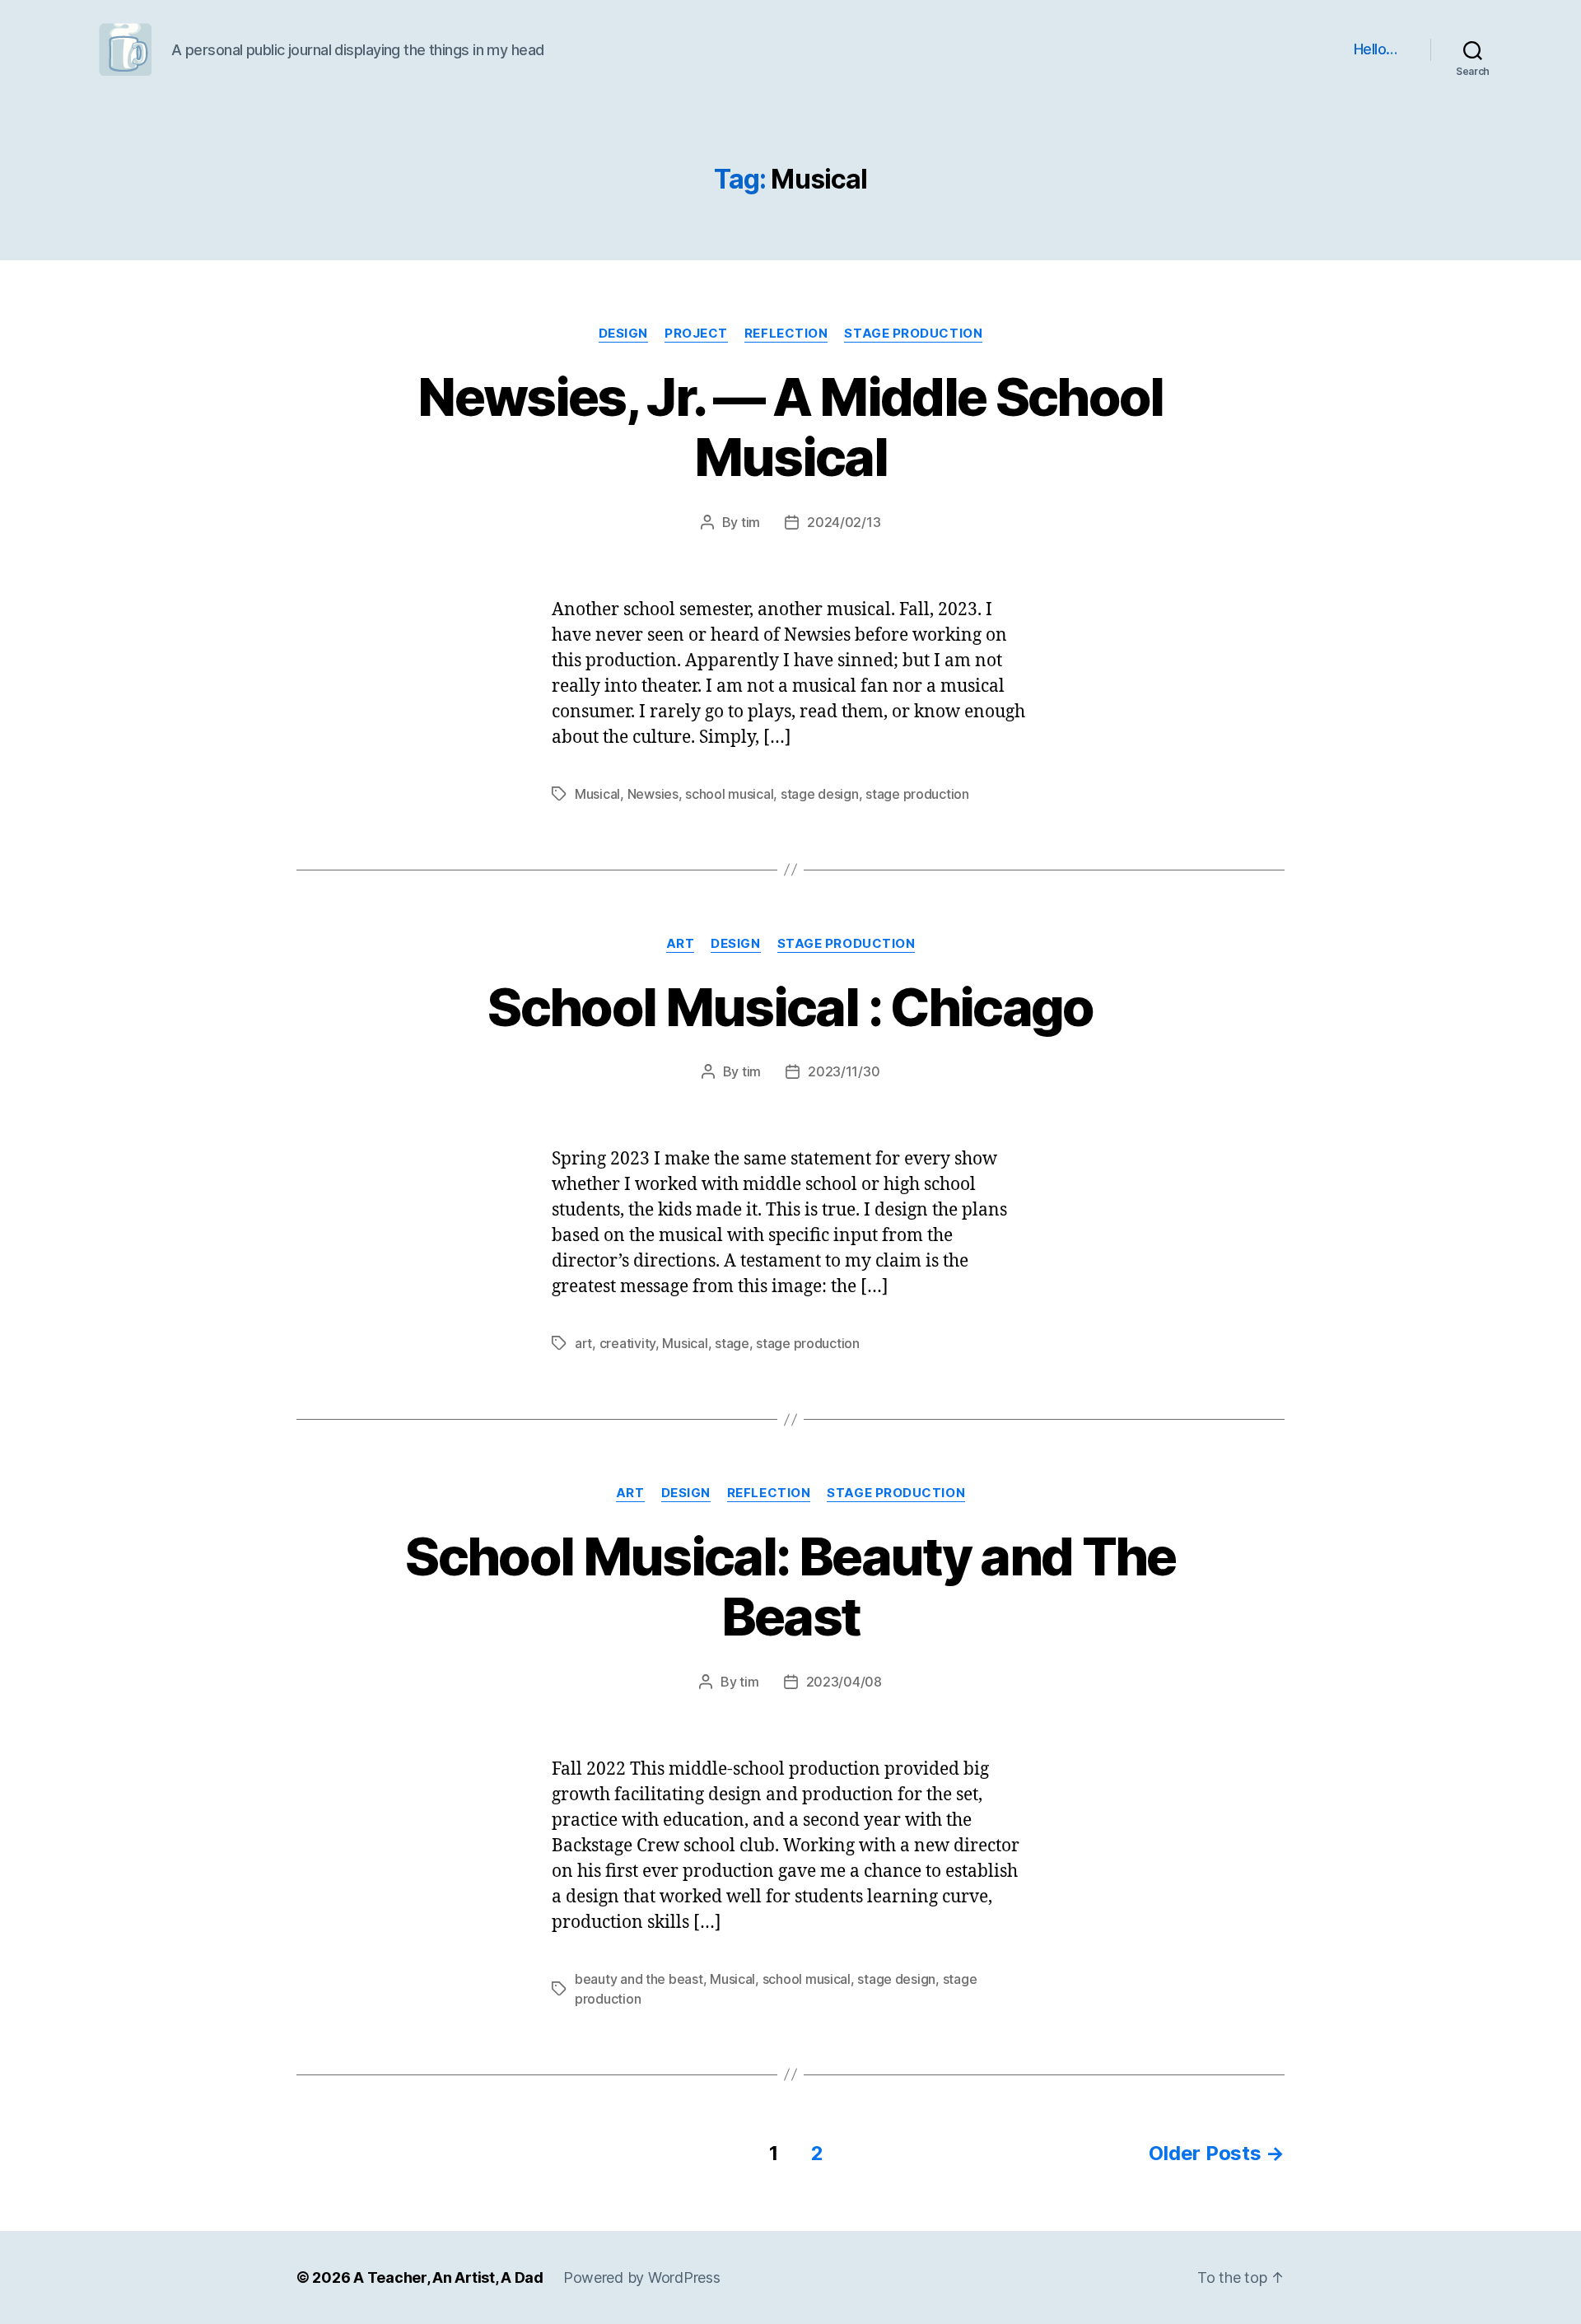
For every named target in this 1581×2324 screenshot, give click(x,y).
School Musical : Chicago (790, 1007)
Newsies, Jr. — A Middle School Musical (790, 427)
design (623, 334)
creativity (627, 1343)
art (681, 944)
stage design (820, 794)
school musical (729, 794)
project (696, 334)
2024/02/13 (844, 522)
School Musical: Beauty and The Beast (790, 1586)
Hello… (1376, 49)
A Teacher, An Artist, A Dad (448, 2277)
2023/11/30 (844, 1071)
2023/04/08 (844, 1682)
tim (751, 522)
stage (732, 1343)
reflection (786, 334)
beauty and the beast (639, 1979)
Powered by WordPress (642, 2277)
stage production (913, 334)
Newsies (653, 794)
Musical (597, 794)
